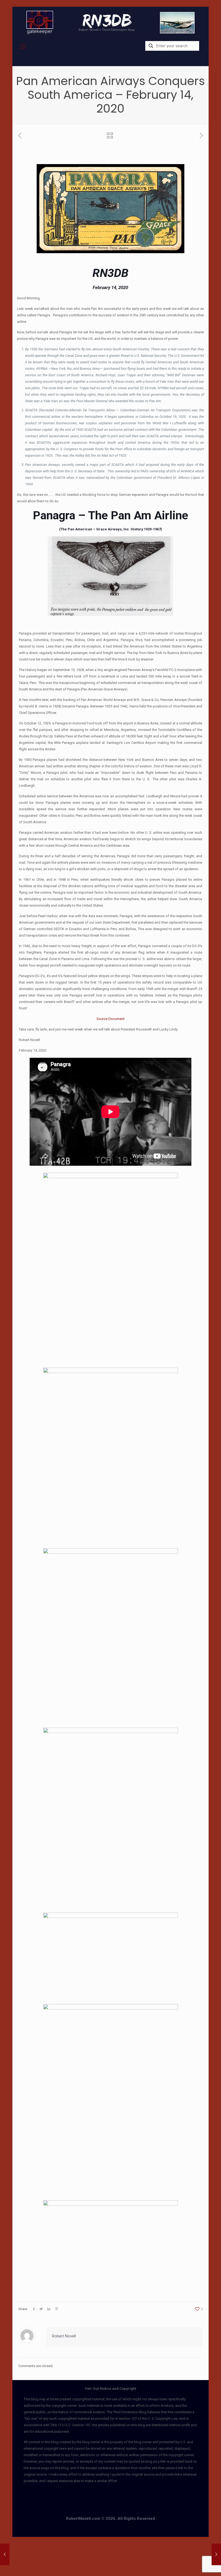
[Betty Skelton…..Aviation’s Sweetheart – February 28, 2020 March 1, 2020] (216, 2554)
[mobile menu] (23, 46)
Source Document (110, 1019)
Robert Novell (64, 2336)
